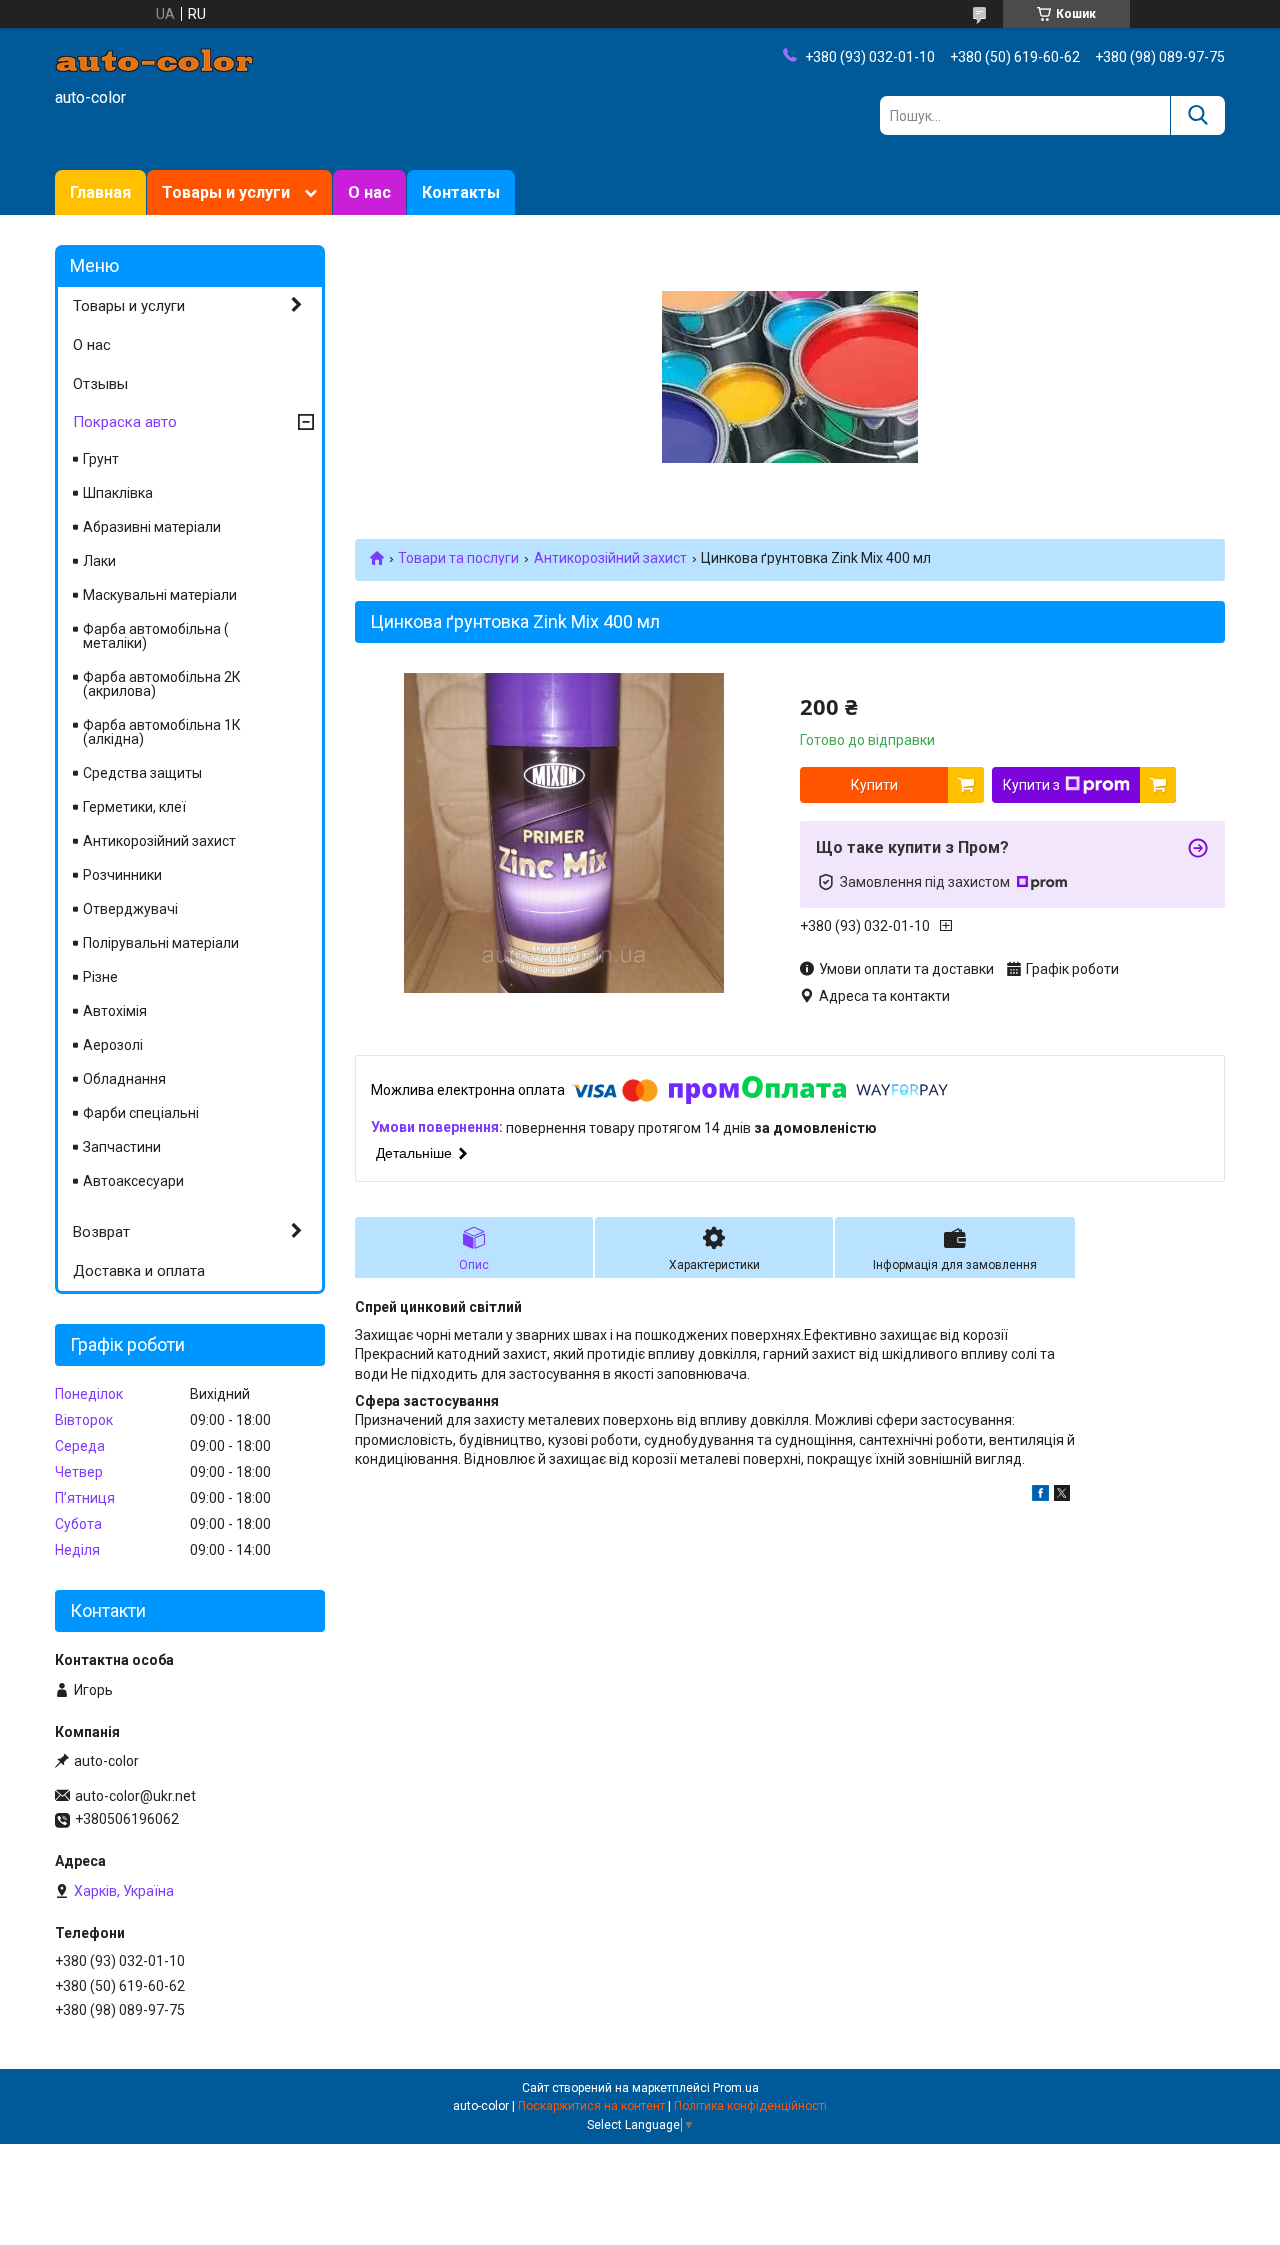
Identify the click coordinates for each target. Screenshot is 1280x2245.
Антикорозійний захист (610, 558)
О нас (369, 192)
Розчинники (122, 875)
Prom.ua (736, 2088)
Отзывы (100, 384)
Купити (874, 785)
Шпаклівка (118, 493)
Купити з (1031, 785)
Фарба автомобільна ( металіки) (156, 636)
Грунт (101, 459)
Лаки (99, 561)
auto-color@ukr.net (135, 1796)
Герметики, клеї (134, 807)
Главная (100, 192)
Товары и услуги (226, 192)
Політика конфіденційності (750, 2106)
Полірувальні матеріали (161, 943)
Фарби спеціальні (141, 1113)
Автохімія (115, 1011)
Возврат (101, 1232)
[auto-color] (155, 59)
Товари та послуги (458, 558)
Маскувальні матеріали (160, 595)
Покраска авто (125, 422)
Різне (100, 977)
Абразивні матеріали (152, 527)
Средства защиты (142, 773)
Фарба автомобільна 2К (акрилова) (162, 684)
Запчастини (122, 1147)
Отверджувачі (130, 909)
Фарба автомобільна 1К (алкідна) (162, 732)
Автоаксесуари (133, 1181)
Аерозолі (113, 1045)
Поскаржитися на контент (591, 2106)
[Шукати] (1197, 115)
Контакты (461, 192)
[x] (1062, 1496)
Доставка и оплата (139, 1271)
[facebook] (1040, 1496)
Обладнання (124, 1079)
